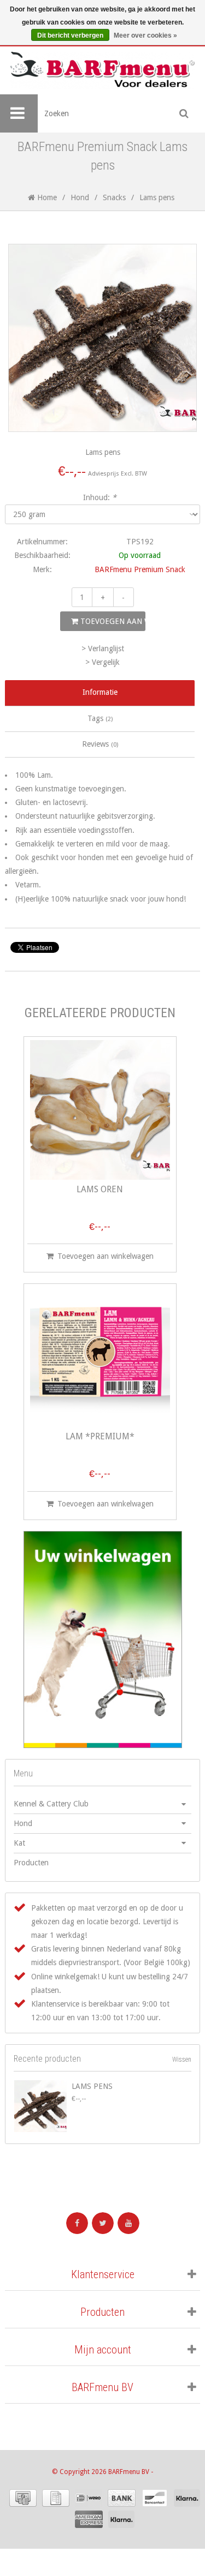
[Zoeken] (184, 113)
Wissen (182, 2059)
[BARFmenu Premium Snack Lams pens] (40, 2106)
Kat (19, 1843)
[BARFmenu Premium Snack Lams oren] (100, 1110)
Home (46, 197)
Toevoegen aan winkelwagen (112, 621)
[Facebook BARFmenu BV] (77, 2223)
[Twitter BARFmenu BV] (103, 2223)
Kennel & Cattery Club (51, 1804)
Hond (80, 197)
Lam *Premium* (100, 1437)
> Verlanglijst (103, 648)
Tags (100, 718)
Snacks (114, 197)
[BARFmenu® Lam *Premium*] (100, 1357)
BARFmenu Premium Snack (140, 569)
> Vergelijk (102, 662)
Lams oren (100, 1190)
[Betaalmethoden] (23, 2498)
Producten (31, 1863)
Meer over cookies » (145, 35)
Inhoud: (100, 497)
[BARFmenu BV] (102, 70)
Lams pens (92, 2086)
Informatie (100, 692)
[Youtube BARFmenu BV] (128, 2223)
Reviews (100, 744)
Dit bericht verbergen (70, 35)
